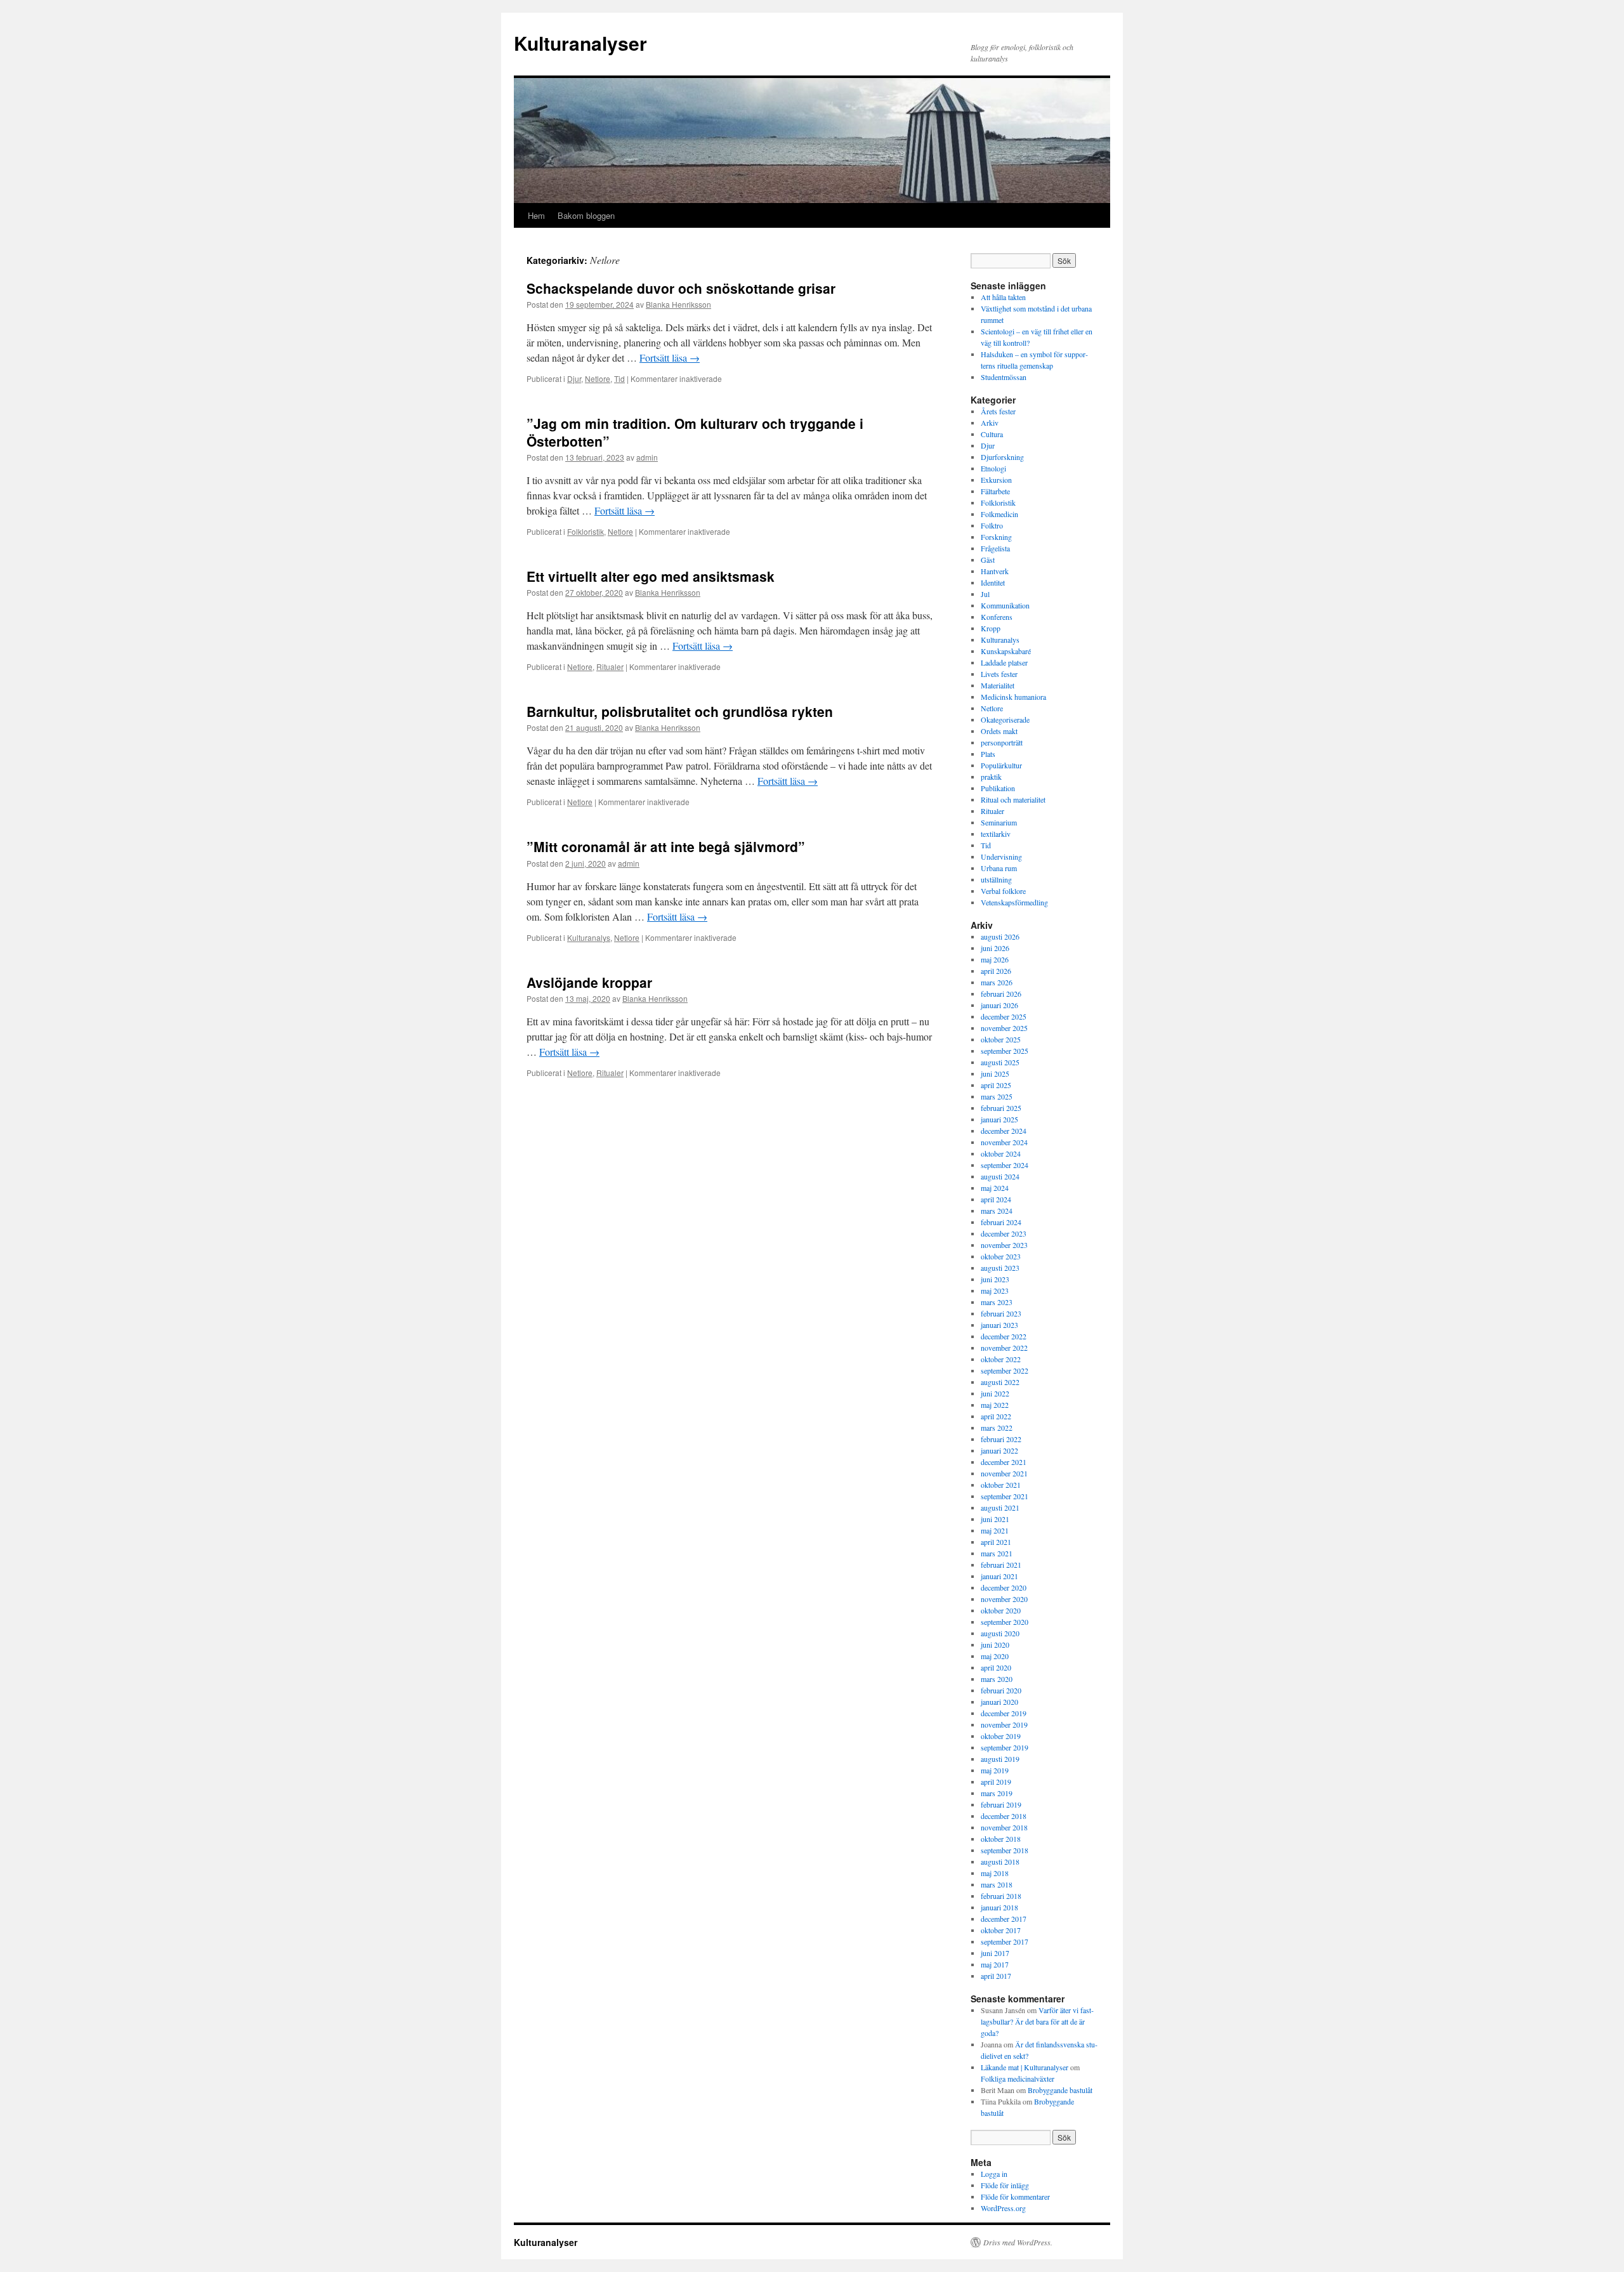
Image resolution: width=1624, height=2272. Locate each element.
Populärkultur (1001, 765)
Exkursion (996, 480)
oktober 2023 (1001, 1256)
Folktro (992, 525)
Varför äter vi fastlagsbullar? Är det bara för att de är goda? (1037, 2021)
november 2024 (1004, 1142)
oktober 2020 (1001, 1610)
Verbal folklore (1003, 891)
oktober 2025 (1001, 1039)
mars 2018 (997, 1884)
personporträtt (1002, 742)
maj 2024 (995, 1188)
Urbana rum (999, 868)
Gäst (988, 560)
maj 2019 (995, 1770)
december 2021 (1004, 1462)
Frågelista (995, 548)
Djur (574, 378)
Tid (619, 378)
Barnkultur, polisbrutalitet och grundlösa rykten (680, 711)
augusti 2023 (1000, 1268)
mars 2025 (997, 1096)
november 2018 (1004, 1827)
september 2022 (1005, 1370)
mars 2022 (997, 1428)
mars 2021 (997, 1553)
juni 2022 (995, 1393)
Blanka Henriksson (678, 304)
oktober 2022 (1001, 1359)
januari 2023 (999, 1325)
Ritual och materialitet (1013, 799)
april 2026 (996, 971)
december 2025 (1004, 1016)
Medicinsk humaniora (1013, 697)
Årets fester (998, 411)
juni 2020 (995, 1645)
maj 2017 (995, 1964)
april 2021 (996, 1542)
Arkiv (990, 423)
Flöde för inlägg (1005, 2185)
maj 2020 (995, 1656)
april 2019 (996, 1782)
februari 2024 (1001, 1222)
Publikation (998, 788)
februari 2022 (1001, 1439)
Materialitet (998, 685)
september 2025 (1005, 1051)
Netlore (598, 378)
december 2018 (1004, 1816)
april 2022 (996, 1416)
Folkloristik (586, 531)
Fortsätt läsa (670, 358)
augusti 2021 (1000, 1507)
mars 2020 (997, 1679)
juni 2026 (995, 948)
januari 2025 (999, 1119)
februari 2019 (1001, 1804)
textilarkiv (996, 834)
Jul (985, 594)
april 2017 (996, 1976)
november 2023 (1004, 1245)
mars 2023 (997, 1302)
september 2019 (1005, 1747)
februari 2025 (1001, 1108)
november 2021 (1004, 1473)
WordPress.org (1003, 2208)
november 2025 (1004, 1028)
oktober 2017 (1001, 1930)
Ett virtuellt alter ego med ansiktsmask (651, 576)
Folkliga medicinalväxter (1018, 2078)
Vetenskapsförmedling (1014, 902)
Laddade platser (1004, 662)
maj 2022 (995, 1405)
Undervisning (1001, 857)
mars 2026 (997, 982)
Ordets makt (999, 731)
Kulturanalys (589, 937)
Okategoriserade (1005, 719)
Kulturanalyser (580, 43)
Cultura (992, 434)
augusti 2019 (1000, 1759)
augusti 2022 (1000, 1382)
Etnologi (993, 468)
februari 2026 (1001, 994)
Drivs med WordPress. (1018, 2242)
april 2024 (996, 1199)
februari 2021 (1001, 1565)
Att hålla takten (1003, 297)
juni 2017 (995, 1953)
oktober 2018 (1001, 1839)
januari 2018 (999, 1907)
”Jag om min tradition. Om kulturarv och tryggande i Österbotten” (695, 432)
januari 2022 (999, 1450)
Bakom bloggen (586, 215)
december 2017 (1004, 1919)
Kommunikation (1005, 605)
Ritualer (610, 666)
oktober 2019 (1001, 1736)
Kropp (991, 628)
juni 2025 (995, 1074)
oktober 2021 (1001, 1485)
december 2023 (1004, 1233)
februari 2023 (1001, 1313)
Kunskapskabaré (1006, 651)
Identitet (993, 582)
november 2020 (1004, 1599)
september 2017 (1005, 1941)
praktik (991, 777)
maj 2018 (995, 1873)
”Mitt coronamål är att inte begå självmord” (666, 846)
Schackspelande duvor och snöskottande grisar (681, 288)
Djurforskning (1002, 457)
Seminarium (999, 822)
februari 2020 (1001, 1690)
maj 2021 (995, 1530)
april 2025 (996, 1085)
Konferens (997, 617)
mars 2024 (997, 1211)
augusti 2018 (1000, 1862)
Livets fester (999, 674)
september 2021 (1005, 1496)
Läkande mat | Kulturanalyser (1025, 2067)
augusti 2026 (1000, 936)
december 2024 (1004, 1131)
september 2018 (1005, 1850)
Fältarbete (995, 491)
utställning (996, 879)
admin (647, 457)
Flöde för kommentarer (1015, 2196)
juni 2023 (995, 1279)
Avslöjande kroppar (589, 982)
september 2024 (1005, 1165)
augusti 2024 (1000, 1176)
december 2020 (1004, 1587)
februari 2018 (1001, 1896)
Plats (988, 754)
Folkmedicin (999, 514)
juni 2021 (995, 1519)
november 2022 (1004, 1348)
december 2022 (1004, 1336)
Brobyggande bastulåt (1060, 2090)
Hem (536, 215)
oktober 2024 (1001, 1153)
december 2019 (1004, 1713)
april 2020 (996, 1667)
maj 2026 (995, 959)
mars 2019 (997, 1793)
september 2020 (1005, 1622)
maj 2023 (995, 1290)
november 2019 (1004, 1724)
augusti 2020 (1000, 1633)
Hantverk (995, 571)
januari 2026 (999, 1005)
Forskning (996, 537)
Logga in (994, 2174)
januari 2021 (999, 1576)
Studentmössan (1004, 377)
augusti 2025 (1000, 1062)
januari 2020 (999, 1702)
